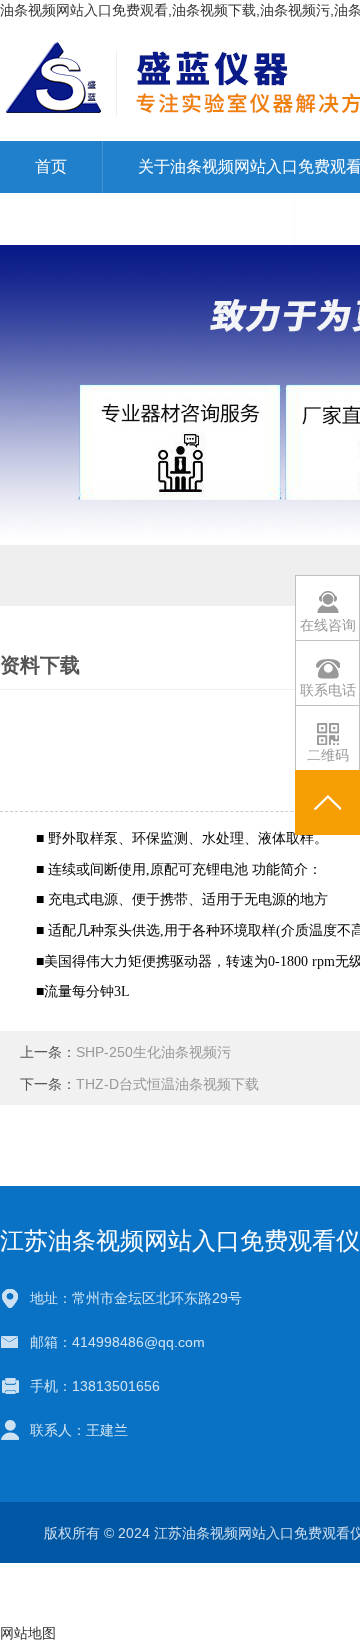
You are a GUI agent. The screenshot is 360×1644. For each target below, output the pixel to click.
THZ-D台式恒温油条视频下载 (167, 1084)
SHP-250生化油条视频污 (153, 1052)
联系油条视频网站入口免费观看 (147, 218)
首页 (51, 166)
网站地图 (28, 1633)
